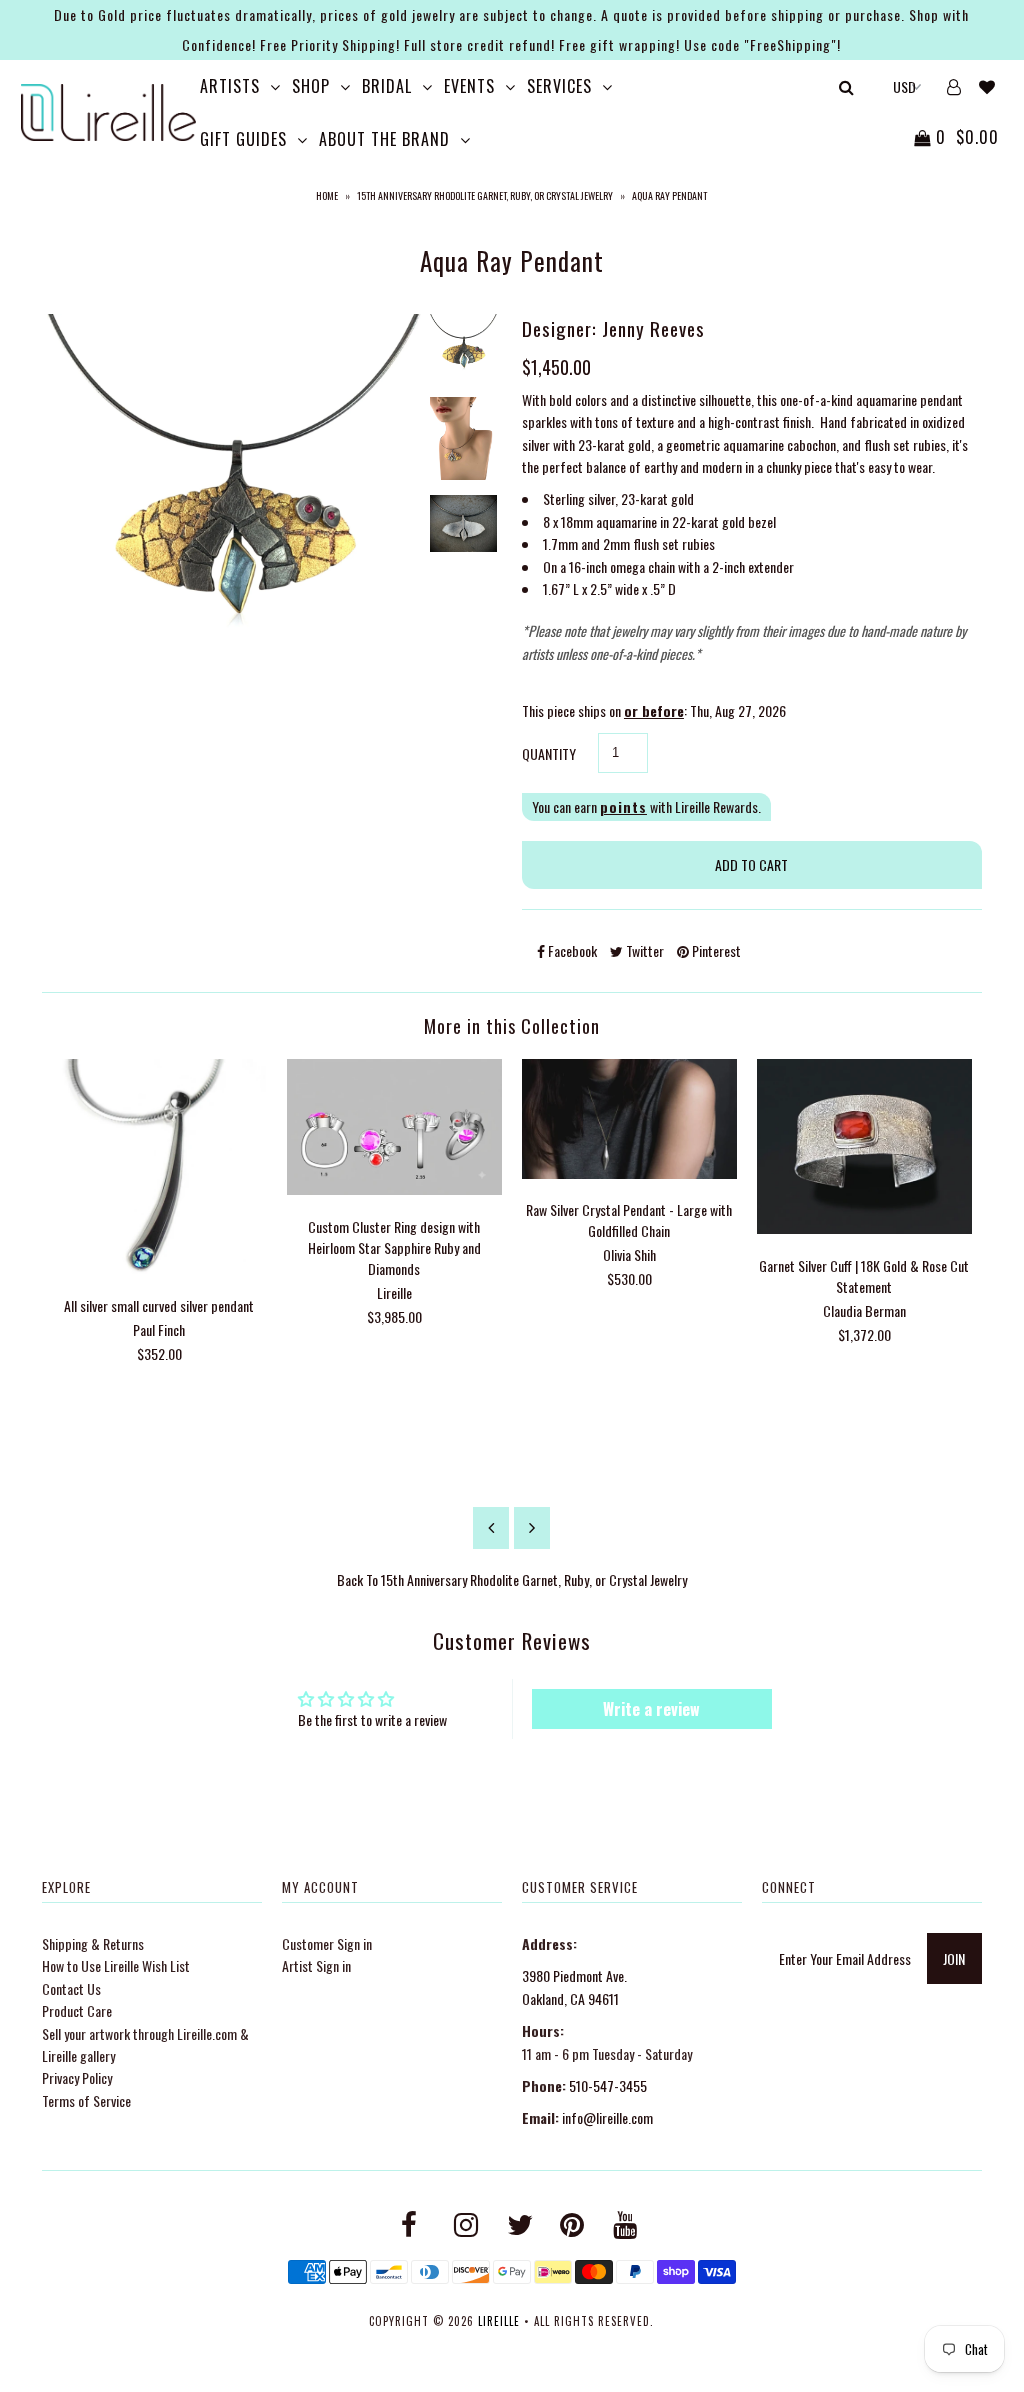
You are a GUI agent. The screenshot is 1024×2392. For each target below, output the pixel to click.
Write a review (651, 1709)
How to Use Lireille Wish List (116, 1965)
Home (327, 195)
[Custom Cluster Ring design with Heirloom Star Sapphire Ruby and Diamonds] (394, 1188)
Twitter (643, 950)
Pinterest (715, 950)
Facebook (571, 950)
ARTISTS (230, 86)
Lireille (499, 2321)
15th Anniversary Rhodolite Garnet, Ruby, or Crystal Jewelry (485, 195)
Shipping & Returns (93, 1943)
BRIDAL (387, 86)
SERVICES (559, 86)
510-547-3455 (608, 2085)
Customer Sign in (327, 1943)
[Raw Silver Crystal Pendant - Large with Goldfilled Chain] (629, 1172)
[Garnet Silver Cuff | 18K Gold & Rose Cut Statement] (864, 1227)
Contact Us (71, 1988)
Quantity (549, 753)
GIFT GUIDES (243, 139)
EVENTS (469, 86)
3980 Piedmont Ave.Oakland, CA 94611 (574, 1986)
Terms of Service (86, 2100)
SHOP (311, 86)
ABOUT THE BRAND (384, 139)
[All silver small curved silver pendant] (159, 1267)
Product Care (77, 2010)
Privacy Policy (77, 2077)
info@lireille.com (607, 2117)
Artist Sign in (316, 1965)
